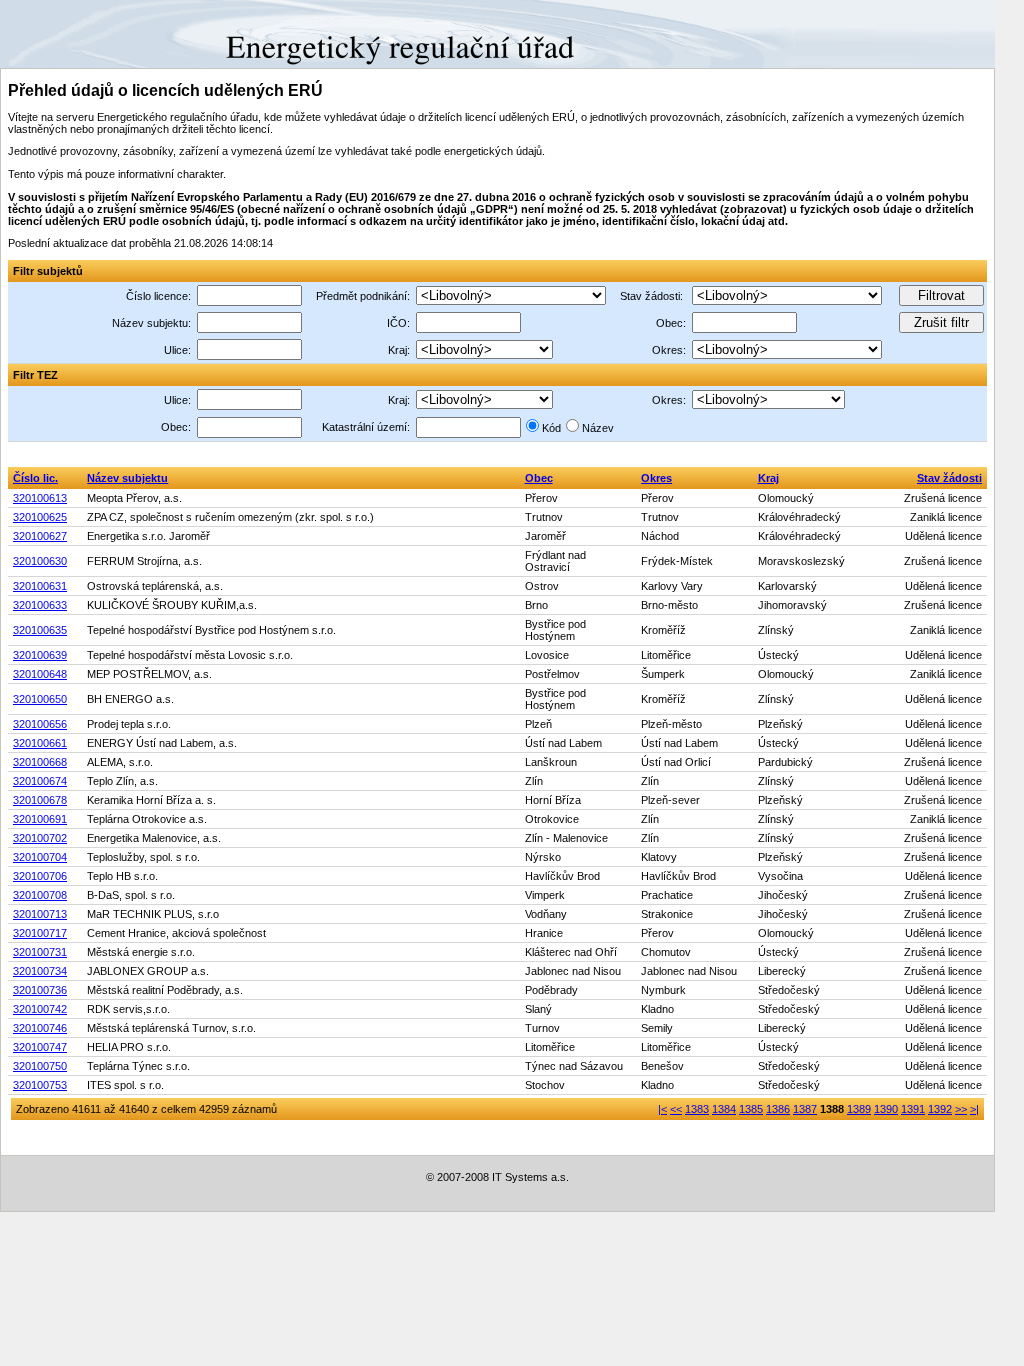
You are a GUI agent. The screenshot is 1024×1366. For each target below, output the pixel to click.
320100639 (40, 655)
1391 (913, 1109)
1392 (940, 1109)
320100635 (40, 630)
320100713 (40, 914)
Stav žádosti (949, 478)
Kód (551, 428)
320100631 (40, 586)
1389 (859, 1109)
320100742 (40, 1009)
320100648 (40, 674)
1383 (697, 1109)
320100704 (40, 857)
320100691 (40, 819)
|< (662, 1109)
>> (961, 1109)
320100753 (40, 1085)
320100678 (40, 800)
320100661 (40, 743)
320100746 (40, 1028)
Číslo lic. (35, 478)
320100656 (40, 724)
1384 (724, 1109)
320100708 (40, 895)
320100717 (40, 933)
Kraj (768, 478)
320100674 (40, 781)
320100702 (40, 838)
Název (598, 428)
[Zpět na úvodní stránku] (72, 33)
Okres (656, 478)
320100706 (40, 876)
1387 (805, 1109)
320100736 (40, 990)
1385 (751, 1109)
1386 (778, 1109)
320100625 (40, 517)
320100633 (40, 605)
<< (676, 1109)
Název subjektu (127, 478)
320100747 (40, 1047)
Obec (539, 478)
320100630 (40, 561)
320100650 (40, 699)
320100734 (40, 971)
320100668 (40, 762)
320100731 (40, 952)
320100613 (40, 498)
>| (974, 1109)
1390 (886, 1109)
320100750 (40, 1066)
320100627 (40, 536)
